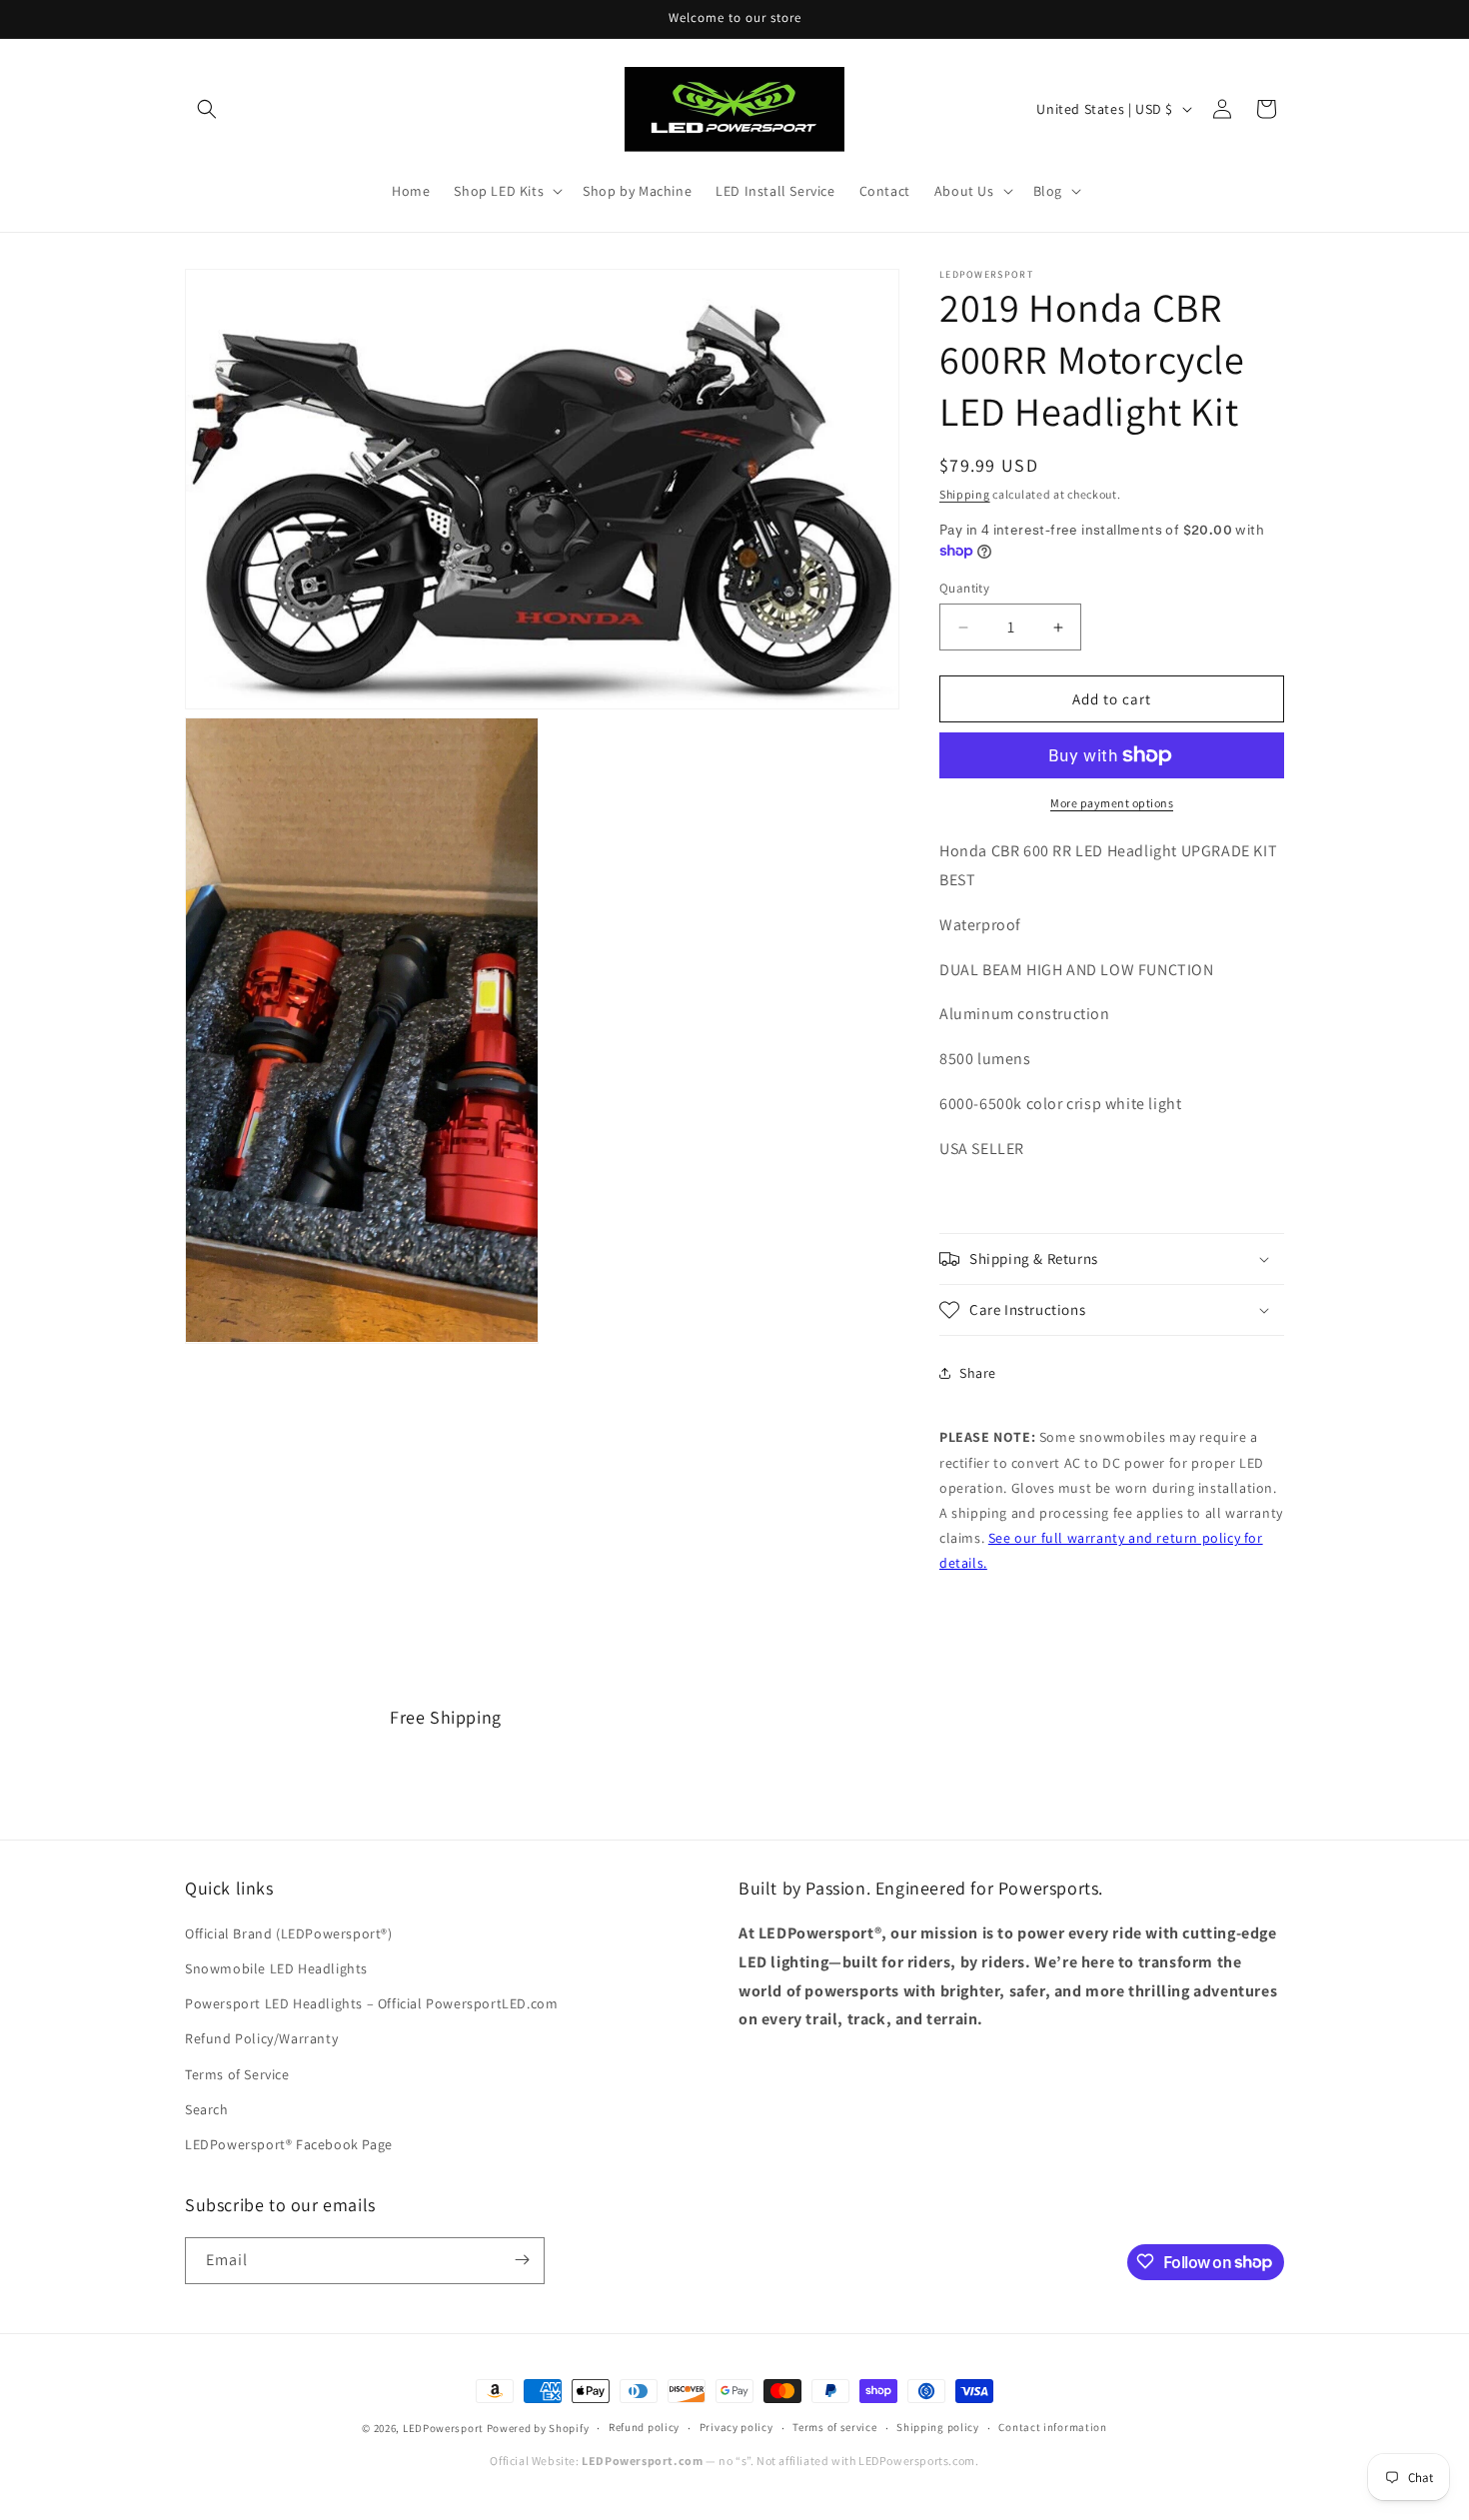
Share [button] (978, 1373)
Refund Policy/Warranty (261, 2039)
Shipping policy (938, 2428)
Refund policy (644, 2428)
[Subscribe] (522, 2260)
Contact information (1052, 2428)
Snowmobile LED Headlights (276, 1969)
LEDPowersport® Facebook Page (289, 2144)
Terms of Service (237, 2074)
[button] (207, 109)
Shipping (965, 494)
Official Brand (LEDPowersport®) (289, 1933)
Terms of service (834, 2428)
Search (207, 2109)
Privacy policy (736, 2428)
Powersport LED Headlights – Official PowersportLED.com (371, 2004)
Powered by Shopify (538, 2428)
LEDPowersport (443, 2428)
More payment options (1112, 803)
